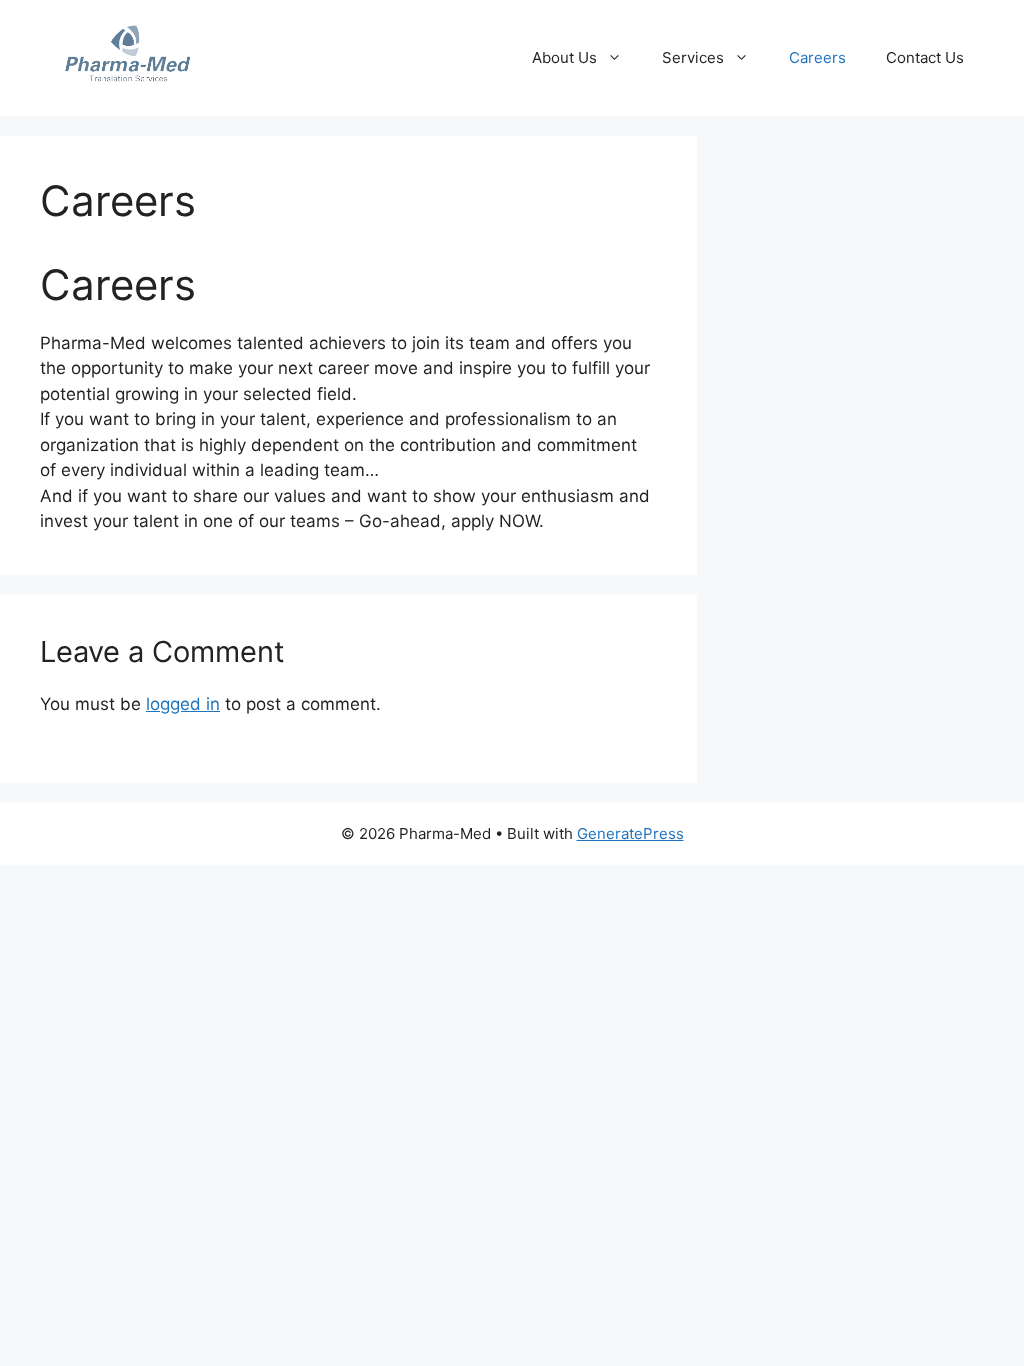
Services (693, 57)
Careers (817, 57)
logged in (183, 704)
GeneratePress (630, 833)
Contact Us (925, 57)
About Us (564, 57)
